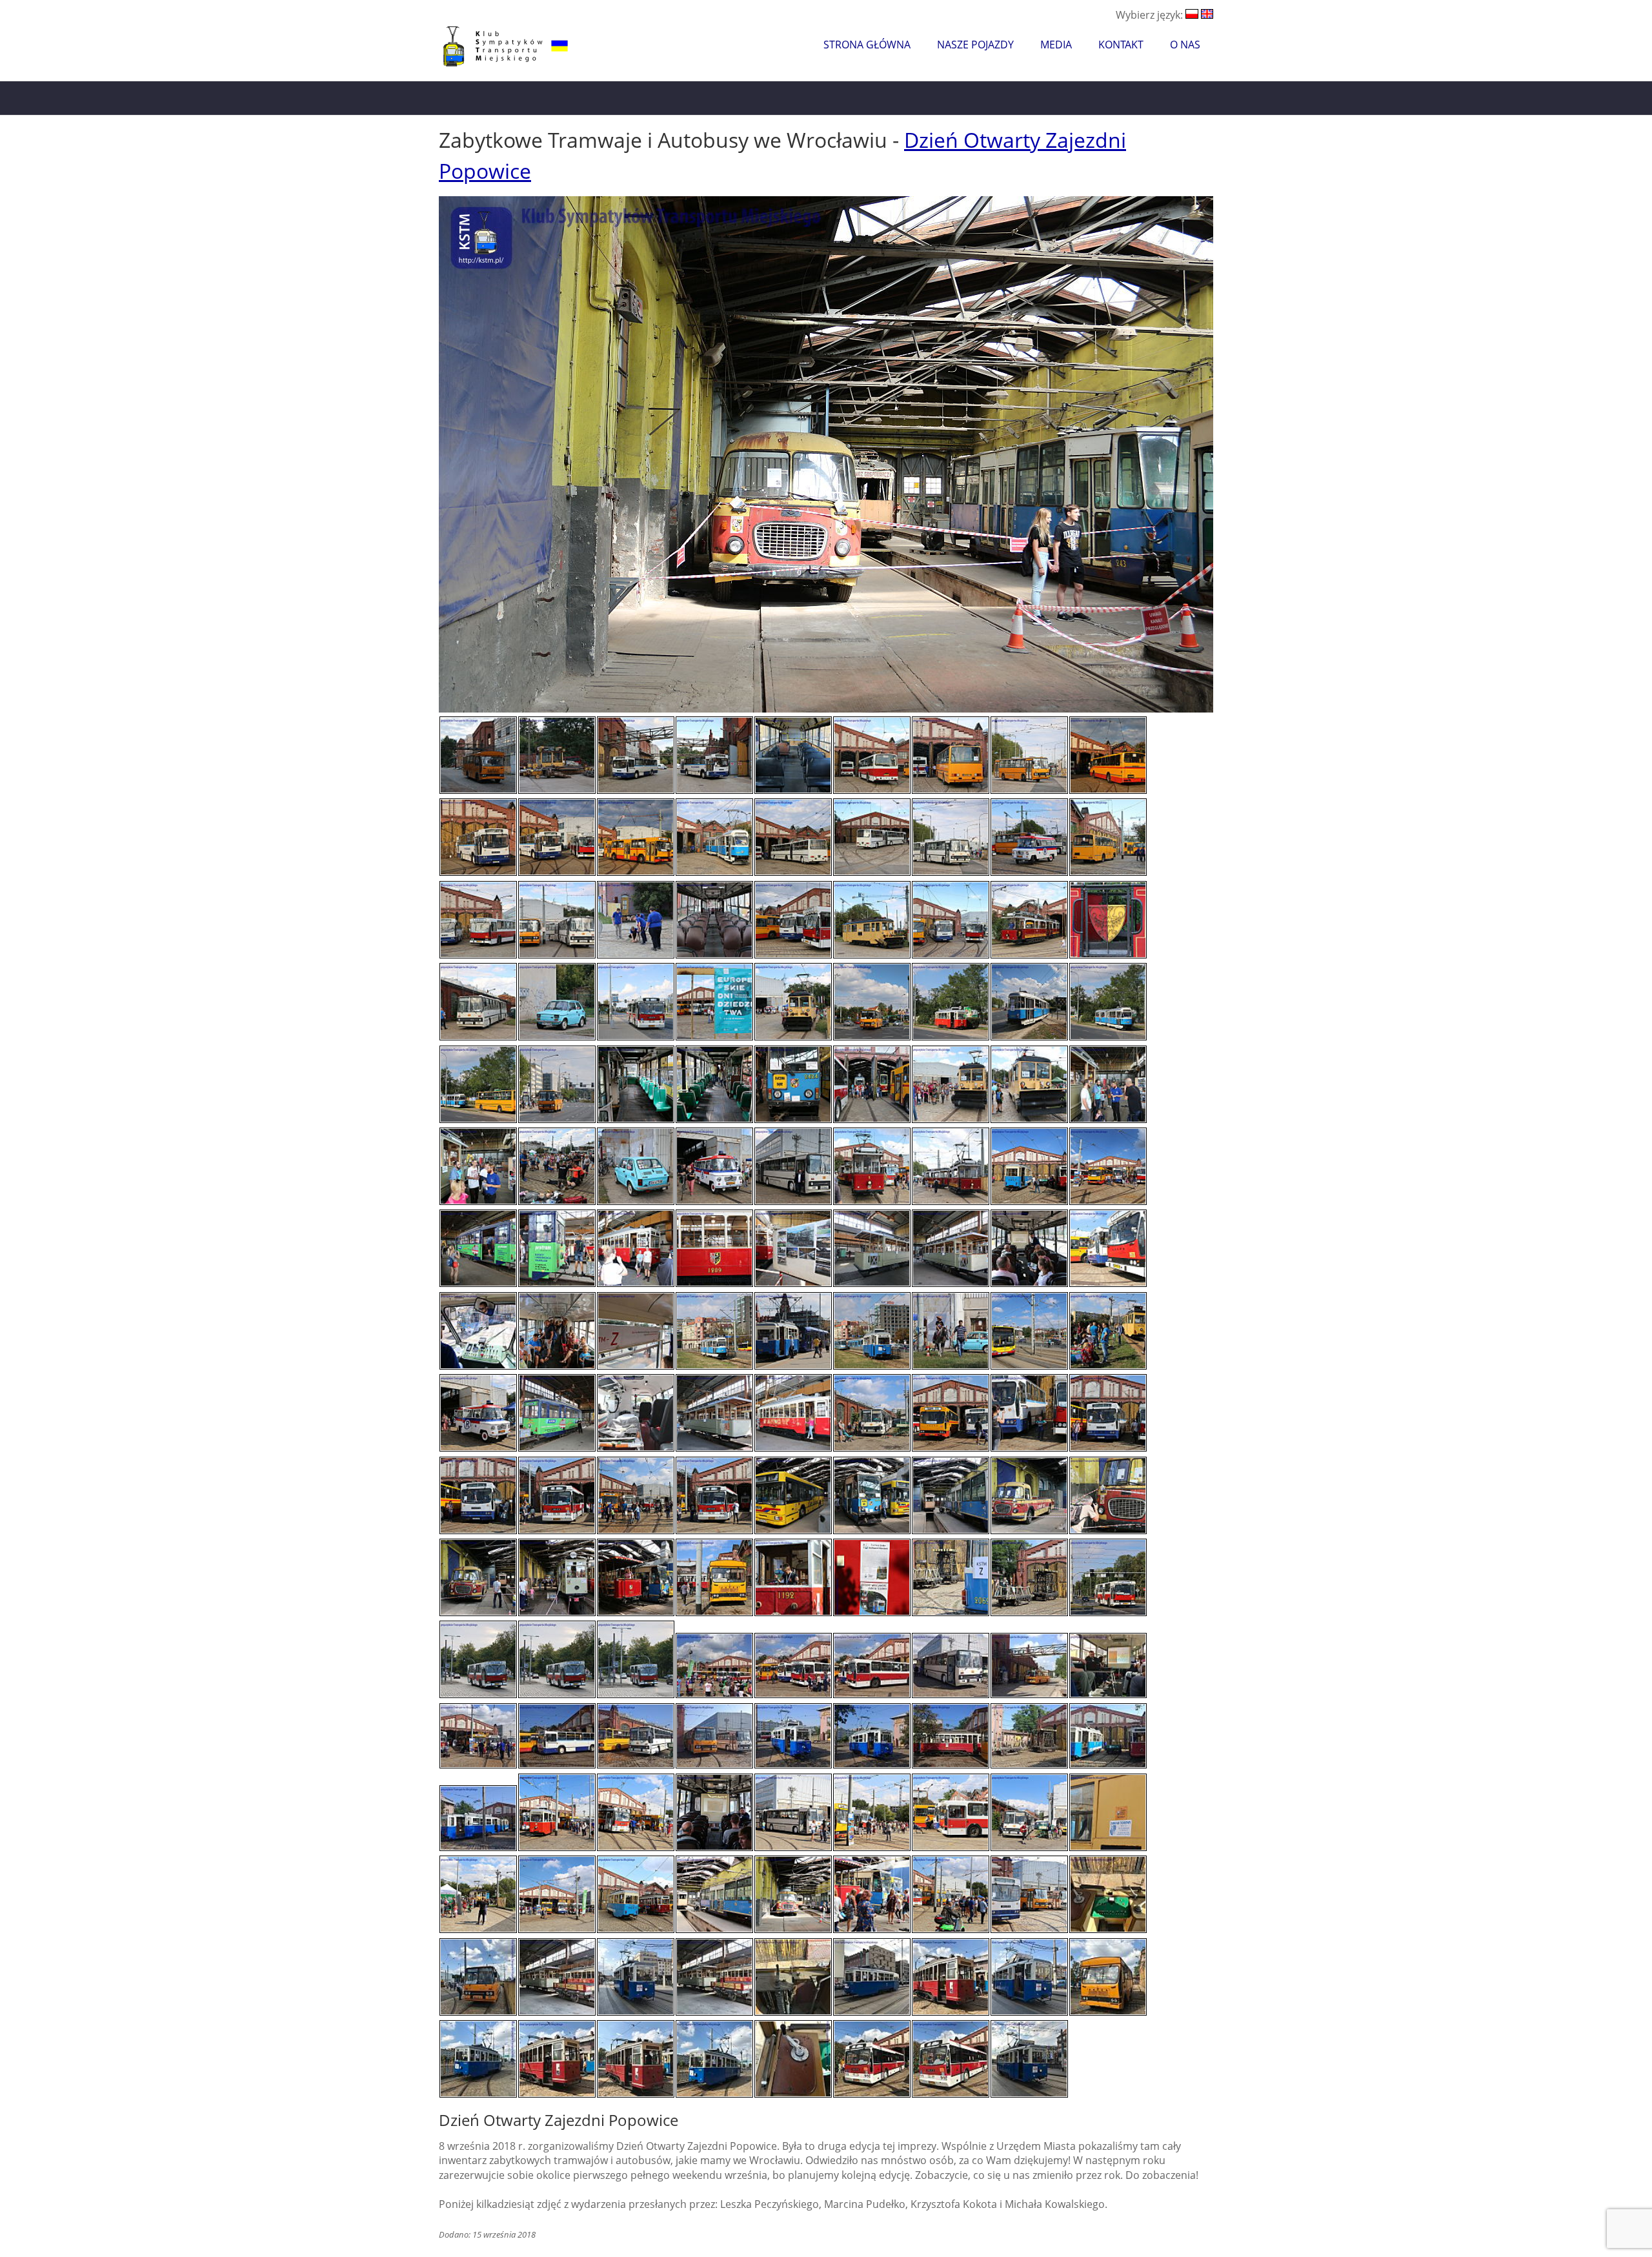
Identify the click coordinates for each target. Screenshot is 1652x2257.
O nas (1185, 45)
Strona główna (867, 45)
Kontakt (1121, 45)
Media (1056, 45)
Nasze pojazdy (975, 45)
